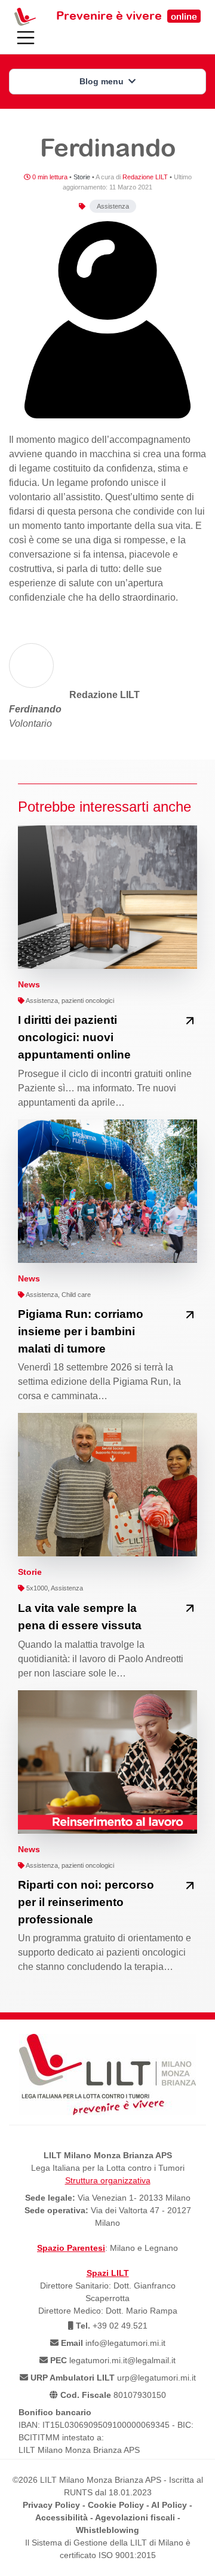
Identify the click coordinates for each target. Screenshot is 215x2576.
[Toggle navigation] (26, 38)
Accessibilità (62, 2517)
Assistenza (113, 206)
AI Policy (169, 2505)
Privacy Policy (51, 2505)
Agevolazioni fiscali (135, 2517)
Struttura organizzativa (108, 2180)
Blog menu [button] (103, 81)
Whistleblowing (107, 2530)
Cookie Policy (116, 2505)
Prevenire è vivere (127, 15)
